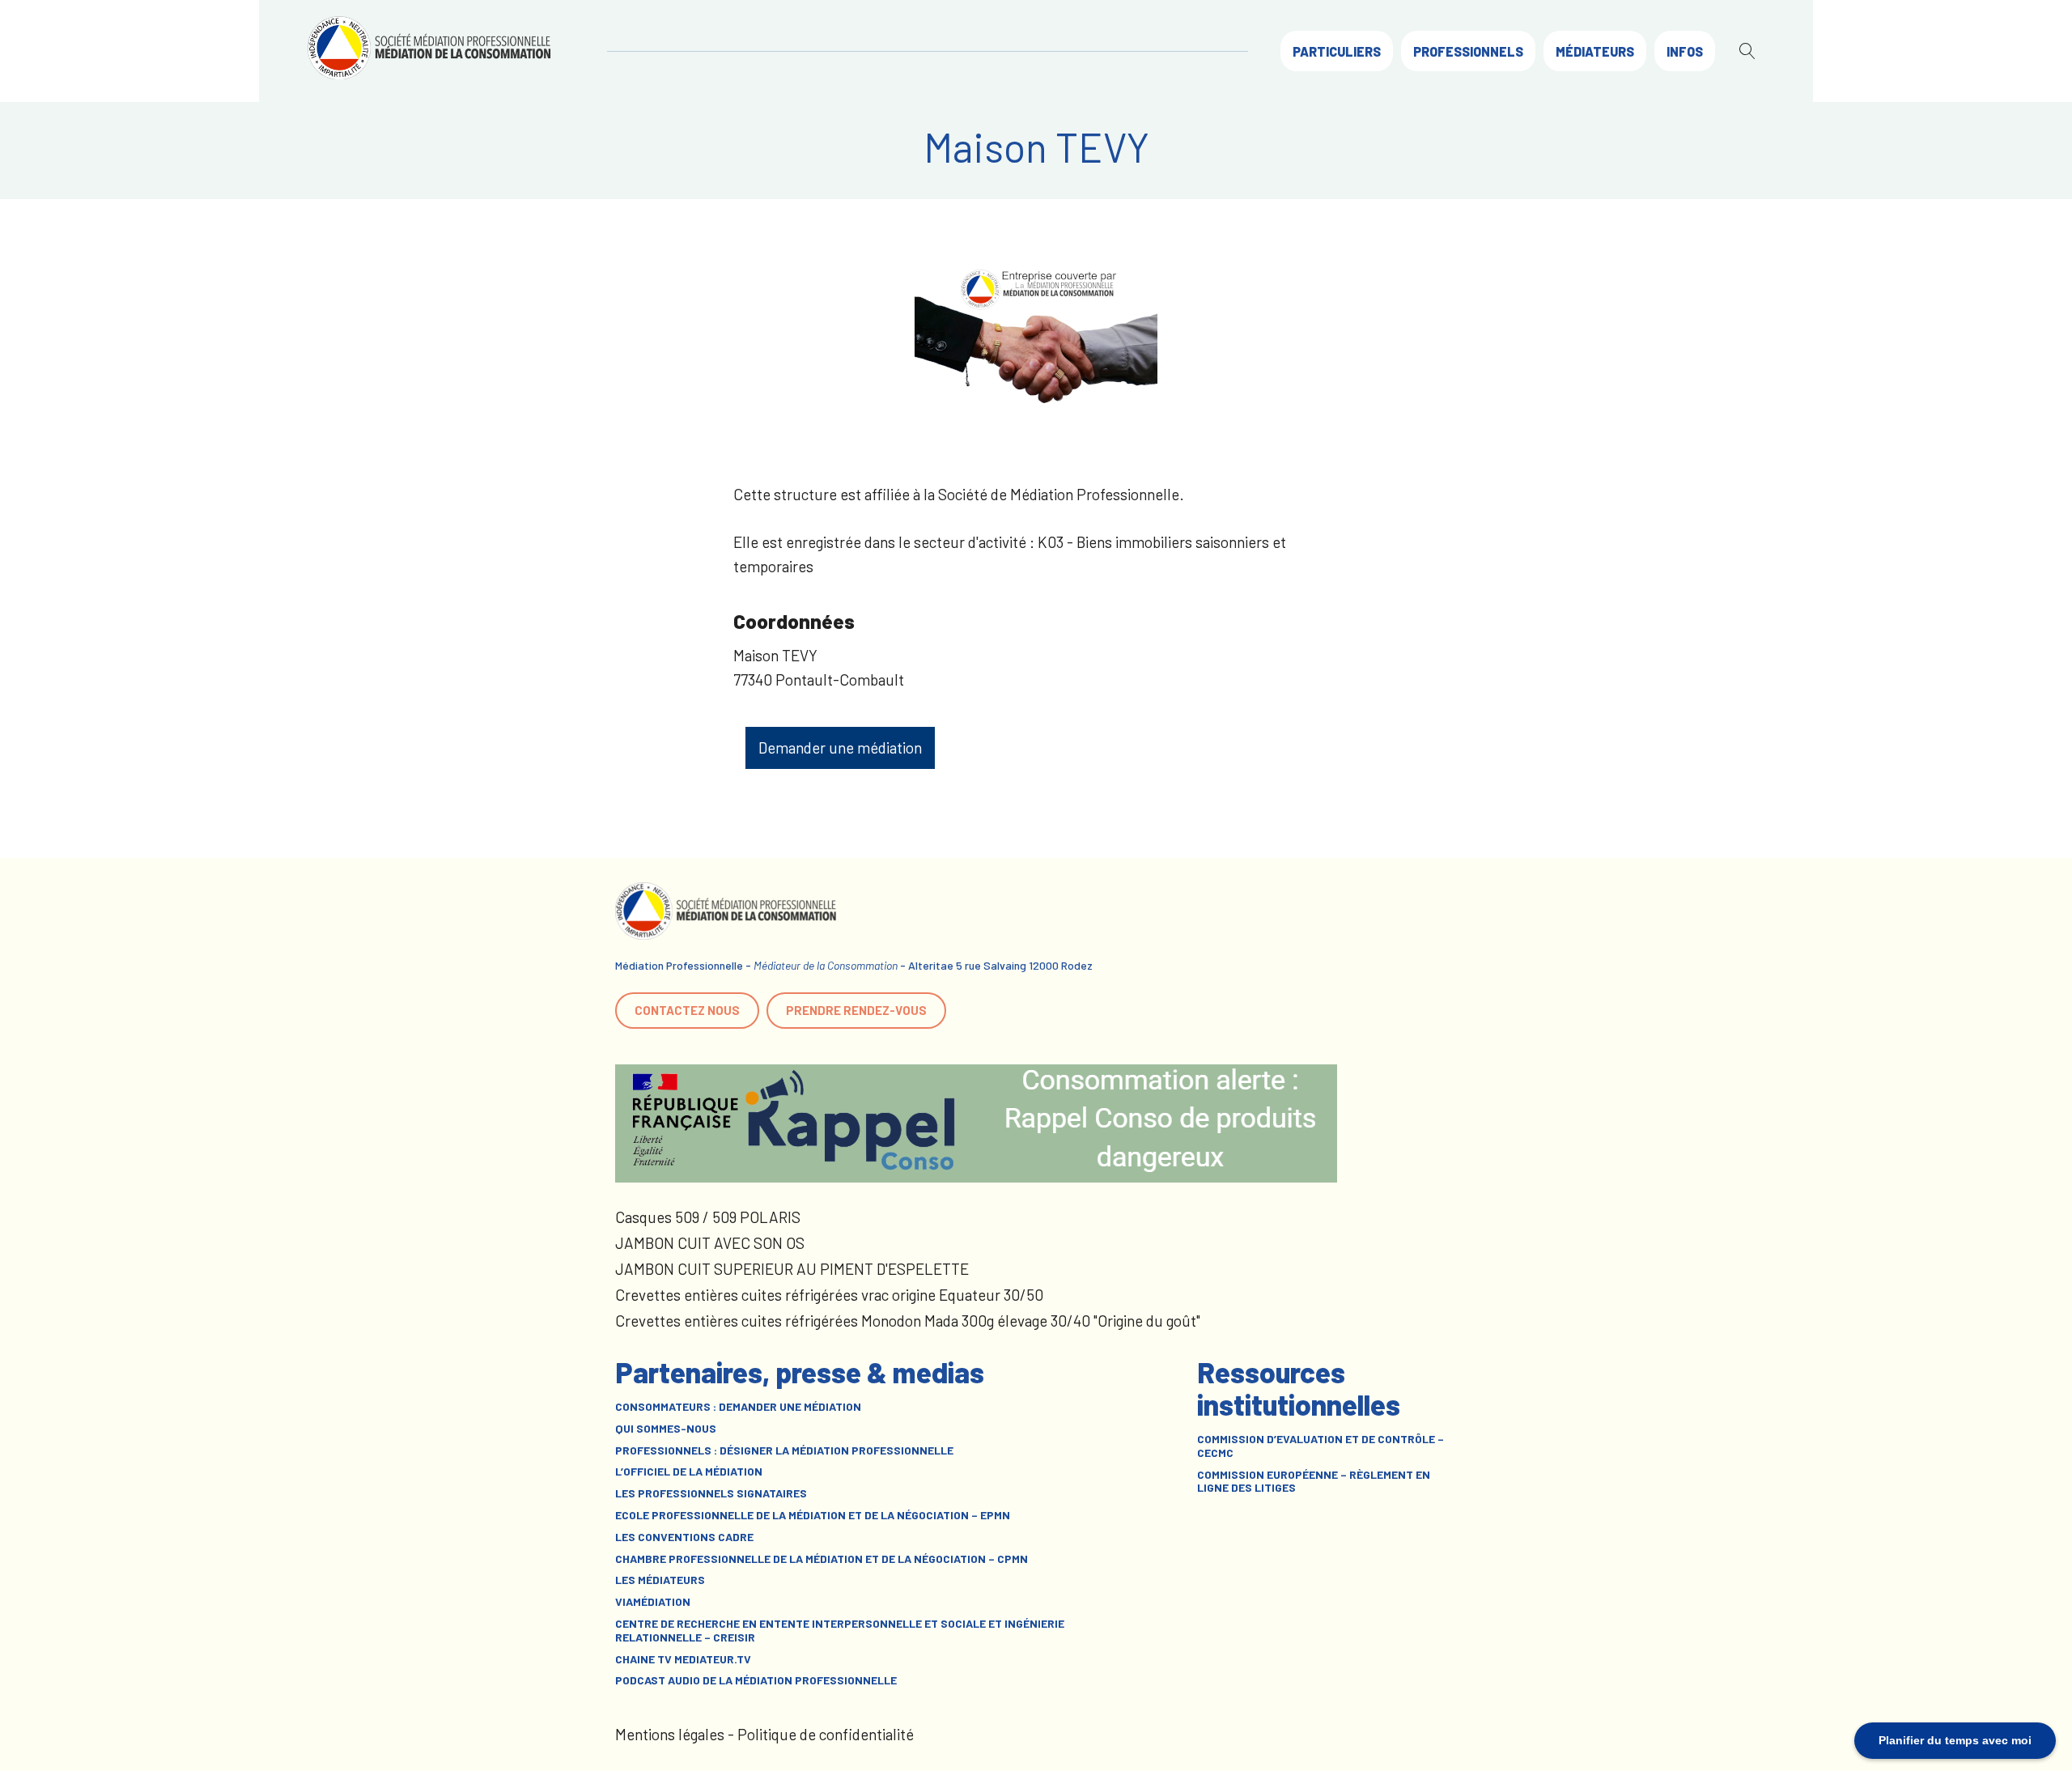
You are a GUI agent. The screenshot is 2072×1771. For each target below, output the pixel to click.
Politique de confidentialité (826, 1734)
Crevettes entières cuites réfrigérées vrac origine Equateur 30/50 (829, 1295)
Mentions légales (670, 1734)
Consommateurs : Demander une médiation (738, 1407)
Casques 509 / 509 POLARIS (708, 1217)
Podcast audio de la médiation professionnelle (756, 1680)
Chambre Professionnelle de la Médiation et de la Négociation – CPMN (822, 1559)
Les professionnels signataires (711, 1493)
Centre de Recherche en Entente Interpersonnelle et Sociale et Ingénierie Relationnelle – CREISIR (840, 1631)
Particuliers (1337, 51)
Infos (1685, 51)
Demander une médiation (840, 747)
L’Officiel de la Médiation (689, 1472)
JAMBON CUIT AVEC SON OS (710, 1243)
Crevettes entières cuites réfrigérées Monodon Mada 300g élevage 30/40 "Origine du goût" (908, 1321)
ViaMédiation (653, 1602)
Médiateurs (1595, 51)
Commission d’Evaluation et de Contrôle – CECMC (1320, 1446)
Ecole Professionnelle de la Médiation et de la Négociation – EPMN (813, 1515)
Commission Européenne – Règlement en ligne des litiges (1314, 1482)
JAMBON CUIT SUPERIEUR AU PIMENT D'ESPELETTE (792, 1269)
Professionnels (1468, 51)
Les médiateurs (660, 1580)
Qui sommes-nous (666, 1429)
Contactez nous (687, 1010)
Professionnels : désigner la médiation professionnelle (784, 1450)
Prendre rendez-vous (856, 1010)
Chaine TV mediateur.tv (683, 1659)
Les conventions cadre (684, 1537)
